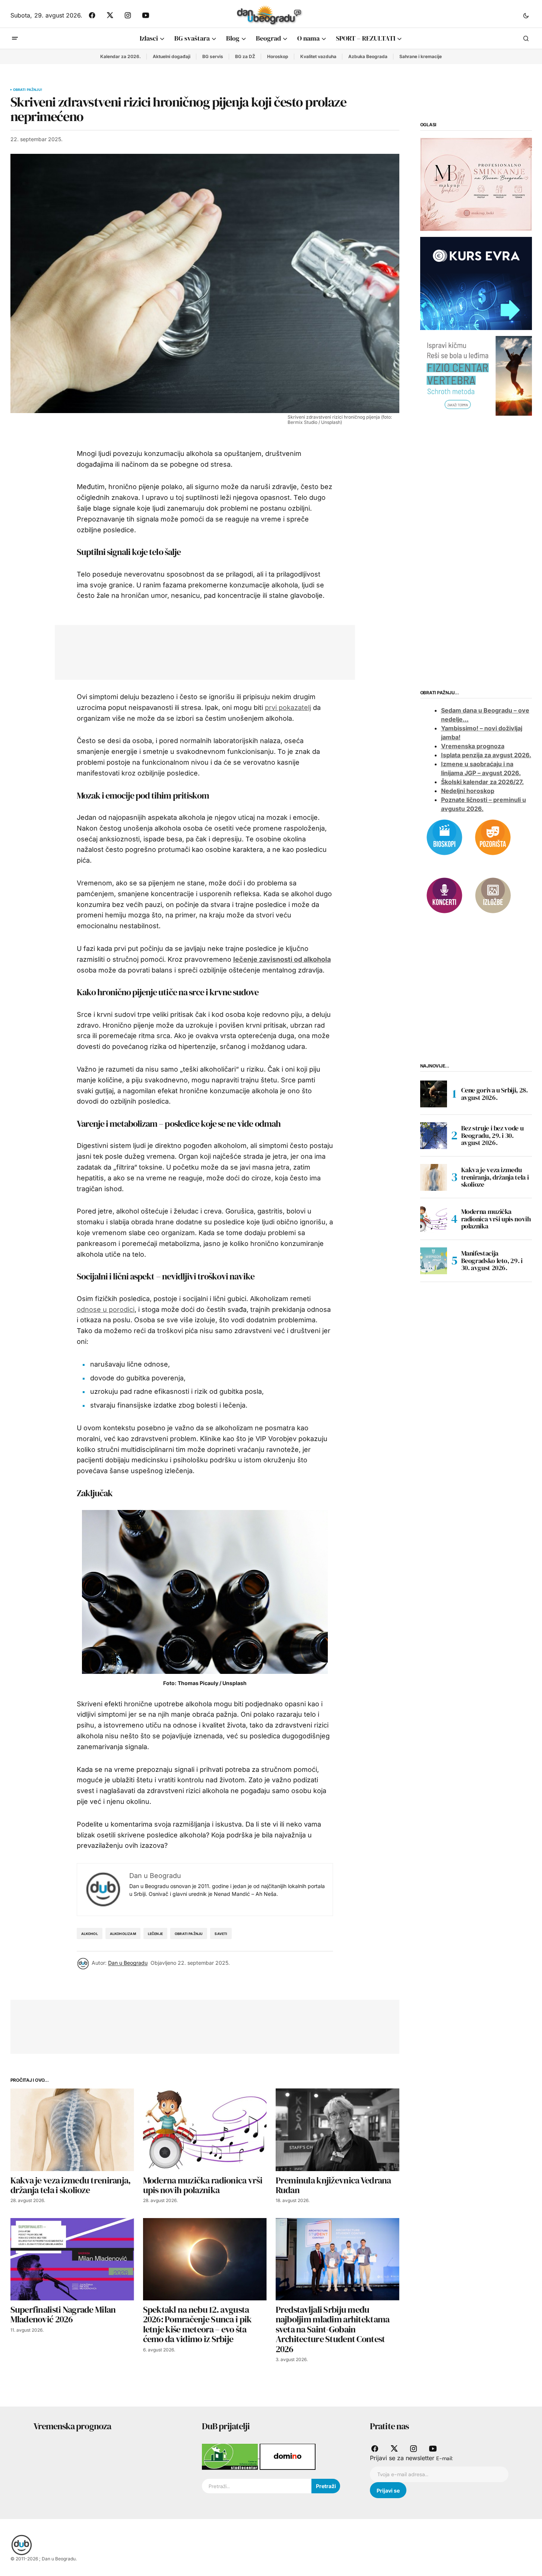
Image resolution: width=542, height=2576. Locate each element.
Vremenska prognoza (473, 746)
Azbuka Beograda (368, 56)
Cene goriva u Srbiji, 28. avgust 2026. (495, 1094)
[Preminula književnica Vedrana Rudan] (337, 2130)
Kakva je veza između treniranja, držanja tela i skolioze (495, 1177)
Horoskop (278, 56)
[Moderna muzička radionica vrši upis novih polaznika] (205, 2130)
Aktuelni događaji (172, 56)
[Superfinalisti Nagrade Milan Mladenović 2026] (72, 2259)
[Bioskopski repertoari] (444, 837)
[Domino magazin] (288, 2456)
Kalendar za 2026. (121, 56)
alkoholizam (123, 1934)
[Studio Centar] (231, 2456)
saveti (221, 1934)
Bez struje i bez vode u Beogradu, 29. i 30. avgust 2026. (492, 1135)
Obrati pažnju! (28, 90)
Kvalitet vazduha (318, 56)
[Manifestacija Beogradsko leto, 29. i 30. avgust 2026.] (434, 1261)
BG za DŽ (245, 56)
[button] (526, 15)
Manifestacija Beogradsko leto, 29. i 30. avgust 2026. (492, 1261)
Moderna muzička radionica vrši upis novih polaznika (496, 1219)
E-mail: (445, 2458)
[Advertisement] (199, 651)
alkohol (90, 1934)
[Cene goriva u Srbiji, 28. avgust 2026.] (434, 1094)
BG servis (213, 56)
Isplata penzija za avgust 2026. (486, 755)
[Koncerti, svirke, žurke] (444, 895)
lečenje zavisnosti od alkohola (282, 959)
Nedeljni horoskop (468, 790)
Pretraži (326, 2486)
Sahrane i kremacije (421, 56)
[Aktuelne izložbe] (493, 895)
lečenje (155, 1934)
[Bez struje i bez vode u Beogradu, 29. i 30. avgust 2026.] (434, 1136)
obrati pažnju (189, 1934)
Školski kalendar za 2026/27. (482, 781)
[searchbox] (257, 2486)
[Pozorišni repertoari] (493, 837)
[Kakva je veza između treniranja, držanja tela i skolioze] (72, 2130)
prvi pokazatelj (288, 708)
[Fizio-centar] (476, 375)
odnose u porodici (106, 1309)
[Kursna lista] (476, 184)
